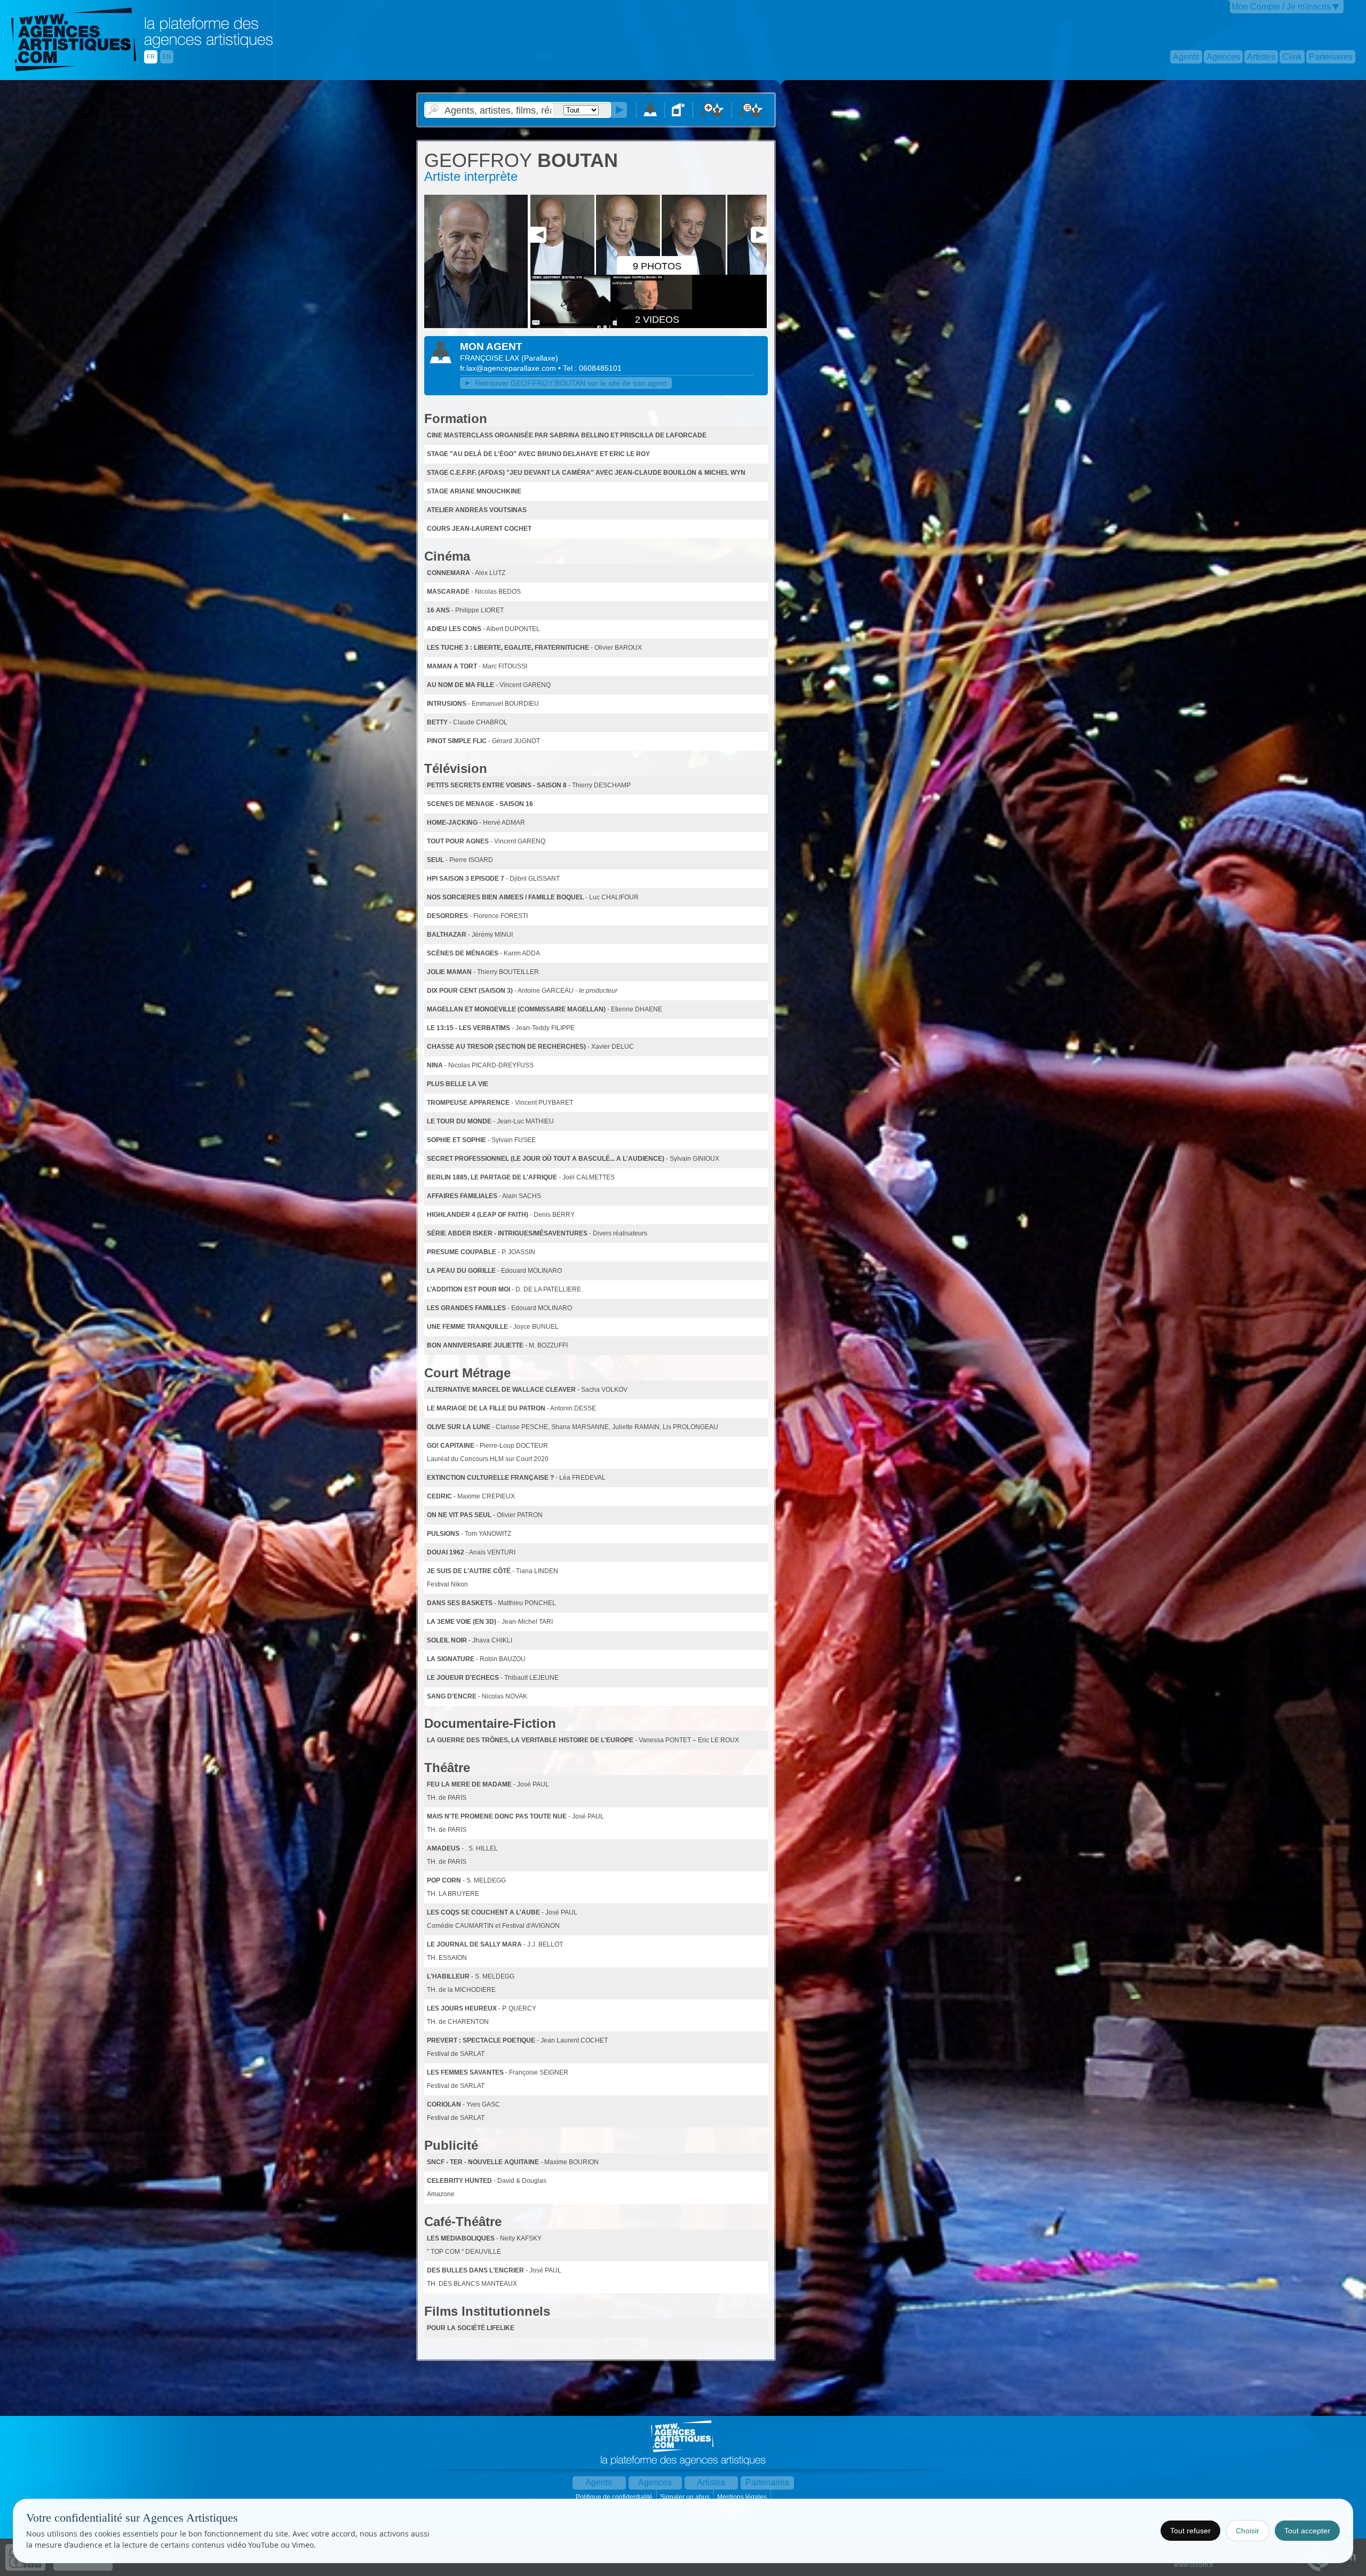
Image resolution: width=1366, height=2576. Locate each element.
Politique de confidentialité (615, 2497)
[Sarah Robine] (476, 326)
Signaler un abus (686, 2497)
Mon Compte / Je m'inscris (1281, 7)
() (540, 358)
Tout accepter (1307, 2531)
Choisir (1248, 2531)
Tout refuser (1190, 2531)
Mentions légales (743, 2497)
